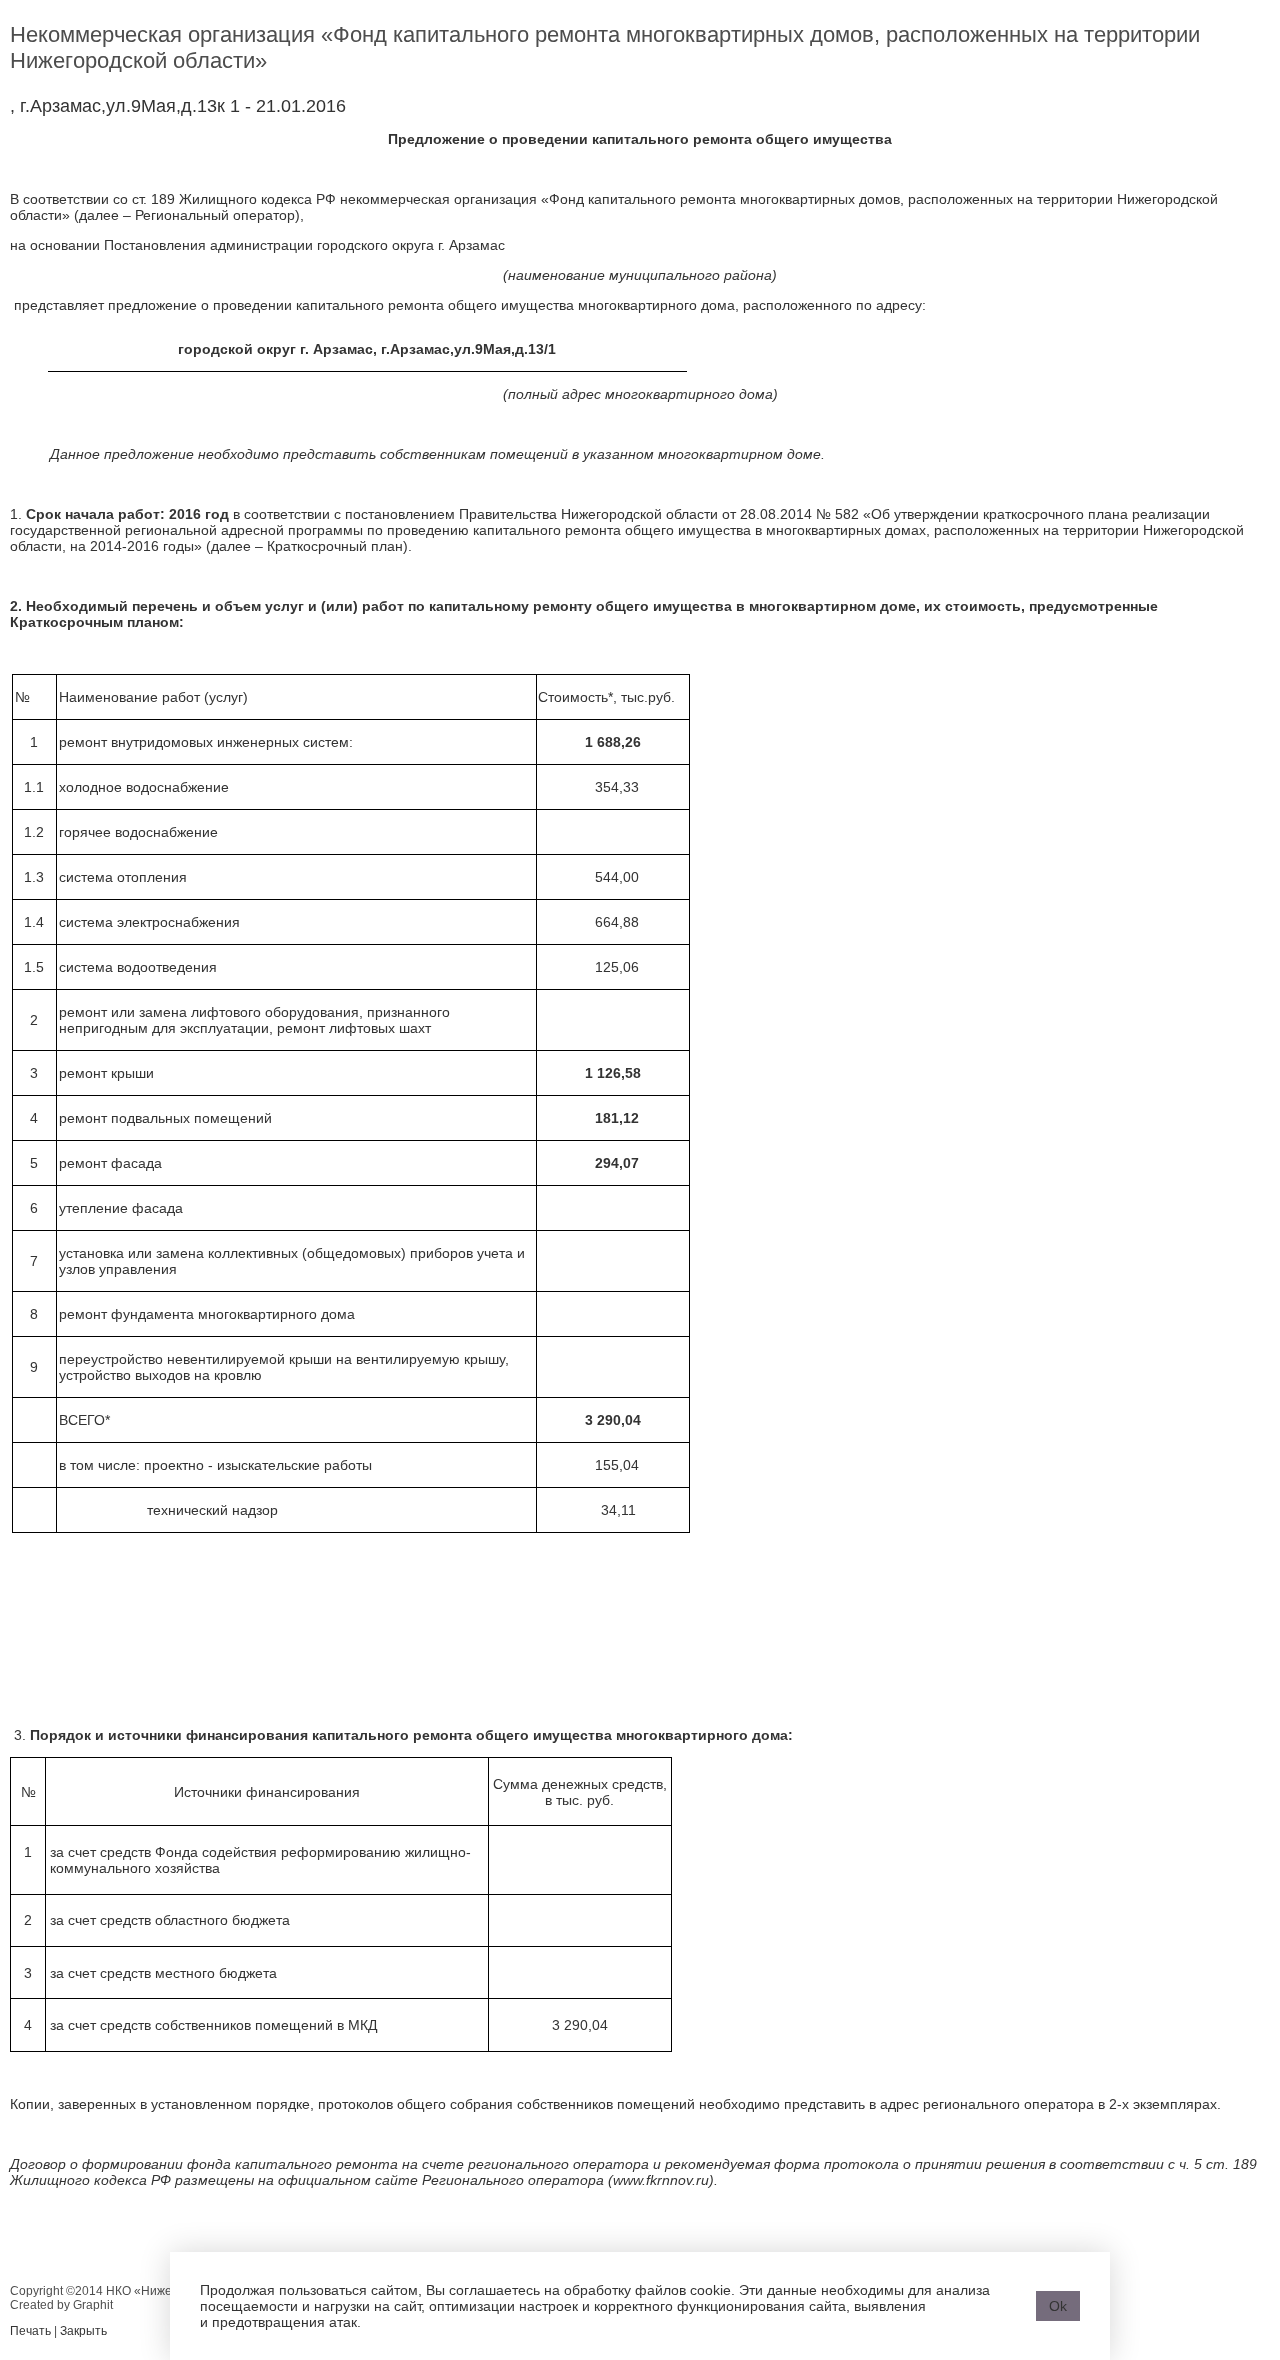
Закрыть (83, 2331)
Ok (1058, 2306)
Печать (30, 2331)
